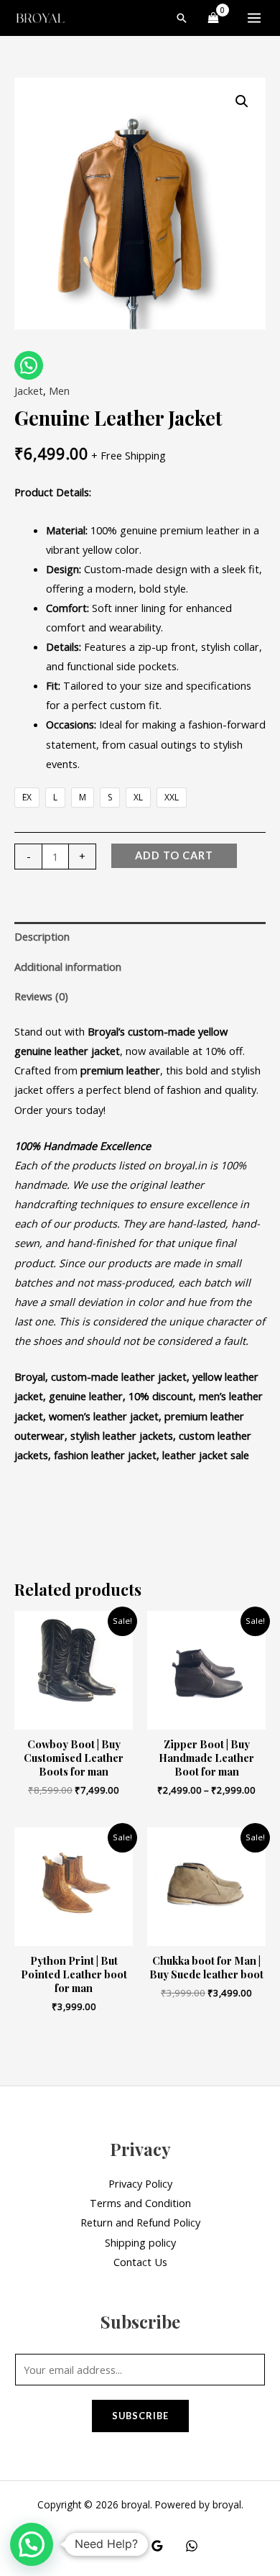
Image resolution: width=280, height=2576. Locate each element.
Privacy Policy (140, 2183)
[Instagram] (123, 2546)
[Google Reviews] (157, 2546)
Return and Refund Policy (140, 2222)
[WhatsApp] (192, 2546)
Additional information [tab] (68, 967)
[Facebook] (88, 2546)
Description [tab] (42, 936)
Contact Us (140, 2262)
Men (59, 390)
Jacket (29, 390)
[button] (182, 18)
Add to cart (174, 855)
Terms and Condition (140, 2203)
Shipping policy (140, 2242)
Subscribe (140, 2416)
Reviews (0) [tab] (41, 996)
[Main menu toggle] (254, 18)
